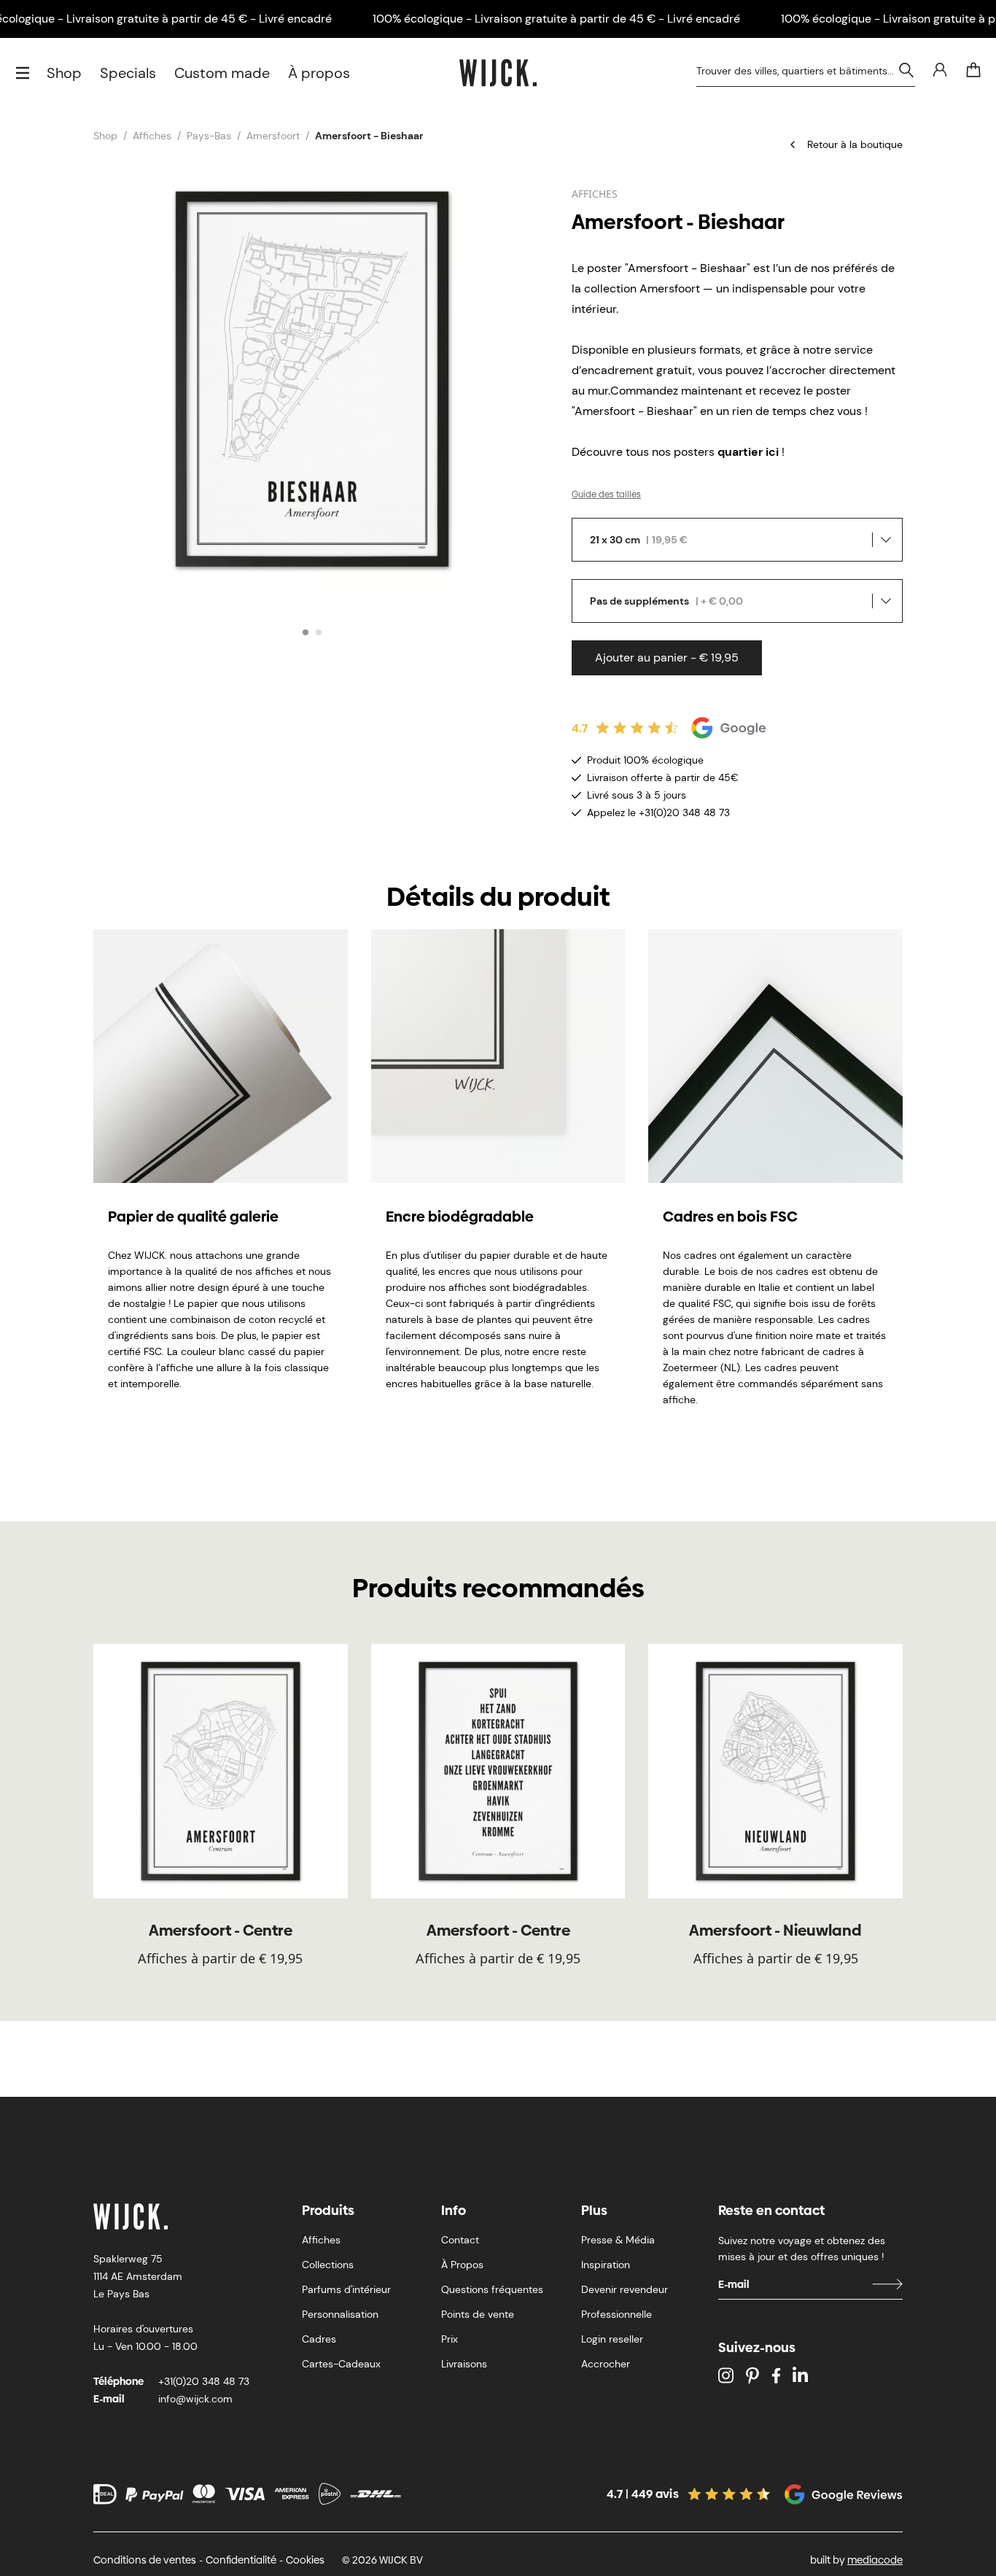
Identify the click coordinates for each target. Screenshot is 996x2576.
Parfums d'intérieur (346, 2289)
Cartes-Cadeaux (341, 2364)
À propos (319, 73)
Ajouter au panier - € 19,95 (667, 657)
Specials (128, 73)
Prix (450, 2339)
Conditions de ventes (145, 2560)
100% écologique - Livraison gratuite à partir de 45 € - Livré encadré (556, 19)
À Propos (462, 2265)
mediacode (875, 2560)
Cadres (319, 2339)
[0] (973, 70)
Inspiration (606, 2265)
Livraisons (464, 2364)
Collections (328, 2265)
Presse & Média (618, 2240)
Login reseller (612, 2339)
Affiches (152, 136)
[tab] (306, 632)
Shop (64, 73)
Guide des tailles (606, 494)
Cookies (305, 2560)
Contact (460, 2240)
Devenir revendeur (625, 2289)
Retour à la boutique (855, 144)
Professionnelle (616, 2314)
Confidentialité (241, 2560)
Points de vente (478, 2314)
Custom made (222, 73)
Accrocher (606, 2364)
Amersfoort (273, 136)
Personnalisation (340, 2314)
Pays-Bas (209, 136)
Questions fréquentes (492, 2289)
